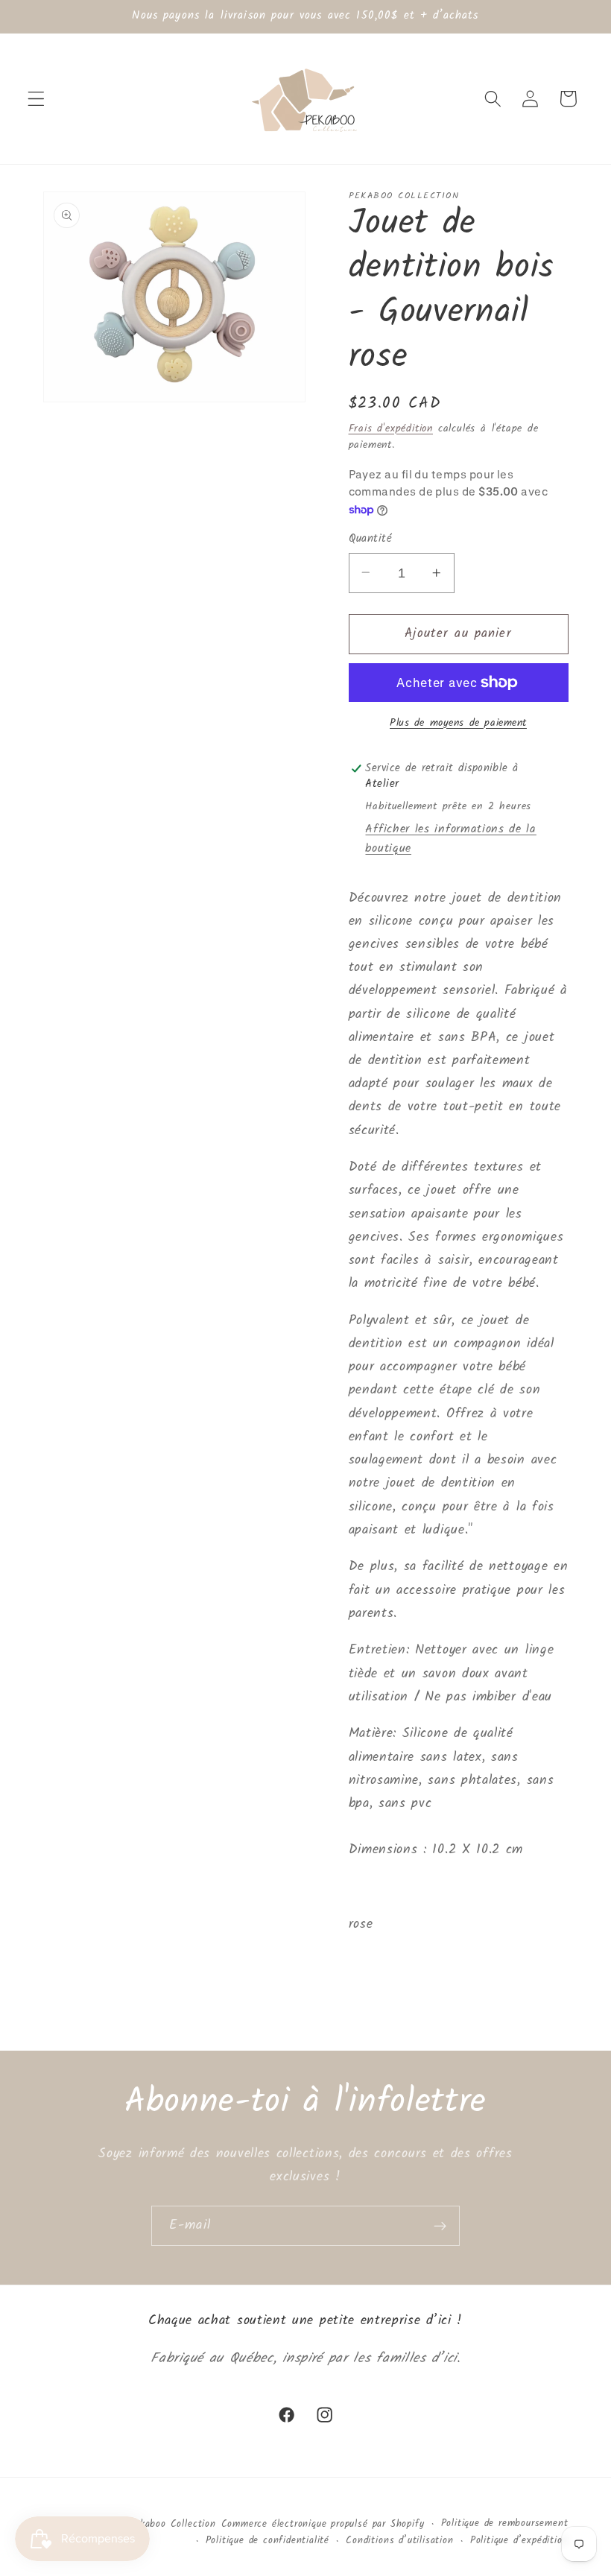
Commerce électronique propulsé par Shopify (323, 2525)
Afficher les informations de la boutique (450, 839)
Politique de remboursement (505, 2524)
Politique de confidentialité (268, 2541)
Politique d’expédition (519, 2541)
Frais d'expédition (391, 428)
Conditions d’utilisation (399, 2541)
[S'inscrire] (440, 2226)
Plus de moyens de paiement (458, 724)
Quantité (371, 539)
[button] (36, 99)
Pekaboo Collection (172, 2525)
